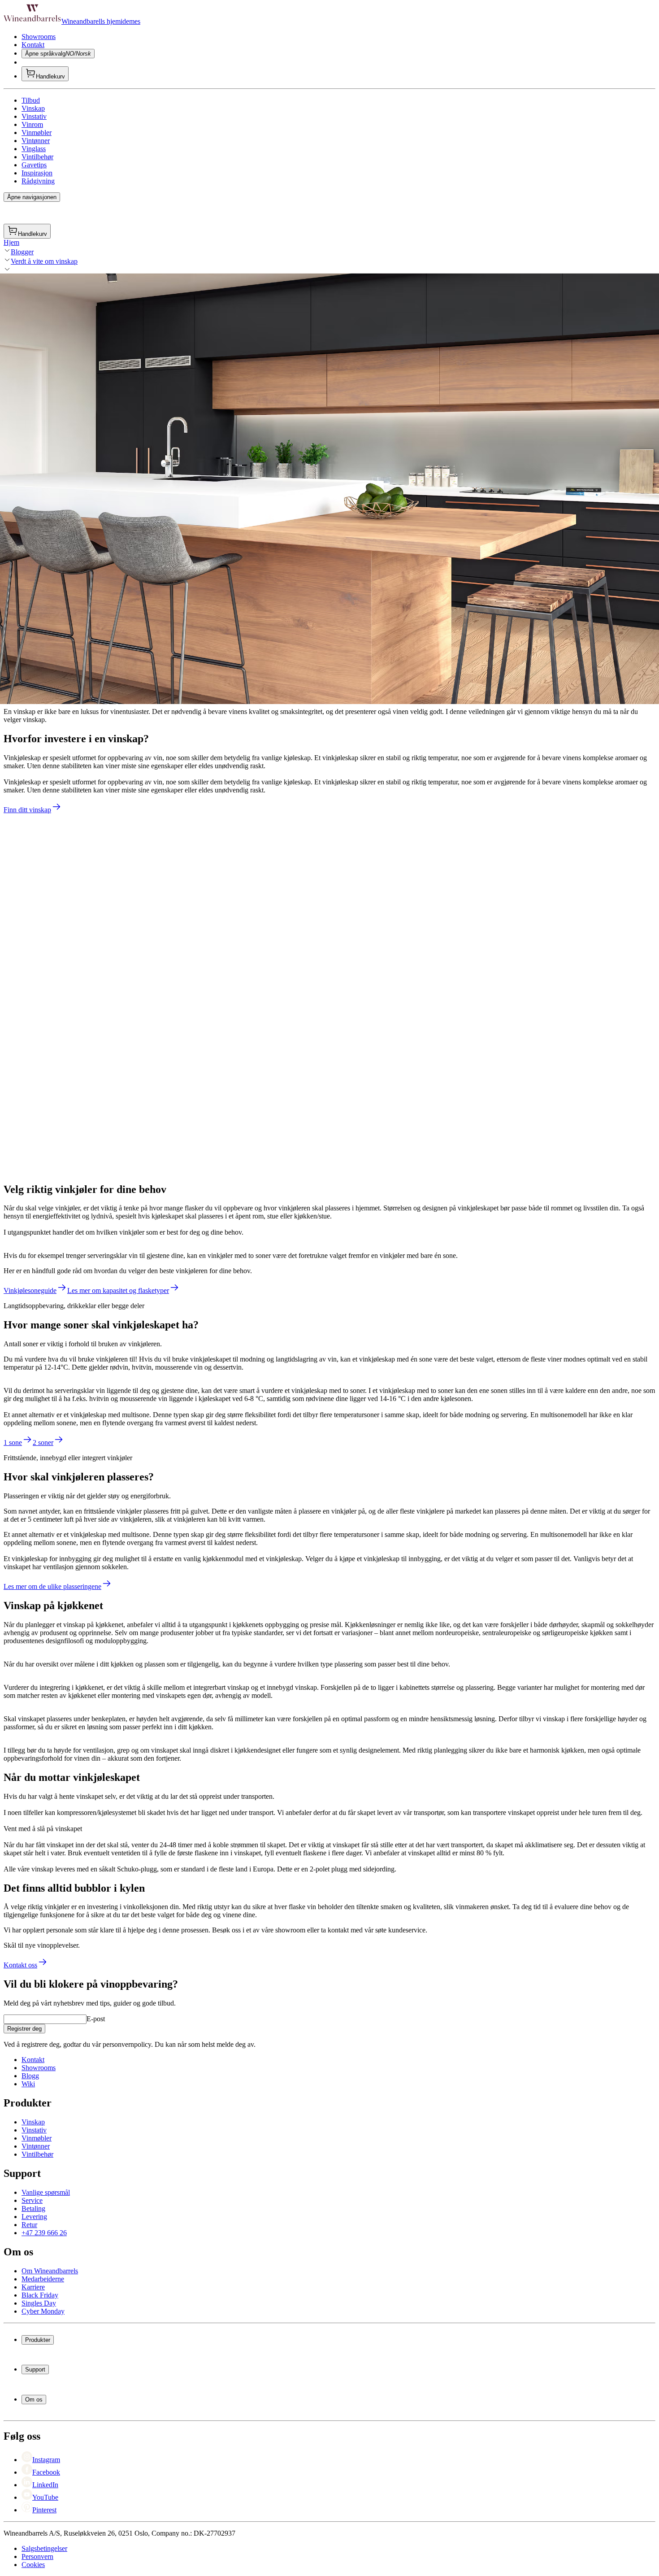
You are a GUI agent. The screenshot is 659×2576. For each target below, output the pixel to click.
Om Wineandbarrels (50, 2271)
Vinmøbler (37, 133)
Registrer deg (24, 2029)
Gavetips (34, 165)
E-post (96, 2019)
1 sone (13, 1442)
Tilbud (31, 100)
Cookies (33, 2565)
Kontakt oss (20, 1965)
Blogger (22, 252)
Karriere (33, 2287)
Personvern (37, 2556)
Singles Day (39, 2303)
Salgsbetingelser (44, 2548)
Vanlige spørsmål (46, 2192)
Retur (29, 2225)
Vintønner (36, 141)
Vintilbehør (37, 157)
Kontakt (33, 45)
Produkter (38, 2340)
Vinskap (33, 108)
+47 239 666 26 (44, 2233)
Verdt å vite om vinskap (44, 261)
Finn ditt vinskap (27, 810)
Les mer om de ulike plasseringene (52, 1586)
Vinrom (32, 124)
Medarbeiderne (43, 2279)
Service (32, 2200)
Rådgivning (38, 181)
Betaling (33, 2208)
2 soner (43, 1442)
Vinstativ (34, 116)
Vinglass (34, 149)
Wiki (28, 2084)
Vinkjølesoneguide (30, 1290)
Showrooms (39, 37)
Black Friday (40, 2295)
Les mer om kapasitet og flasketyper (118, 1290)
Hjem (11, 242)
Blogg (30, 2076)
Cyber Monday (43, 2311)
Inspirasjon (37, 173)
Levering (34, 2217)
